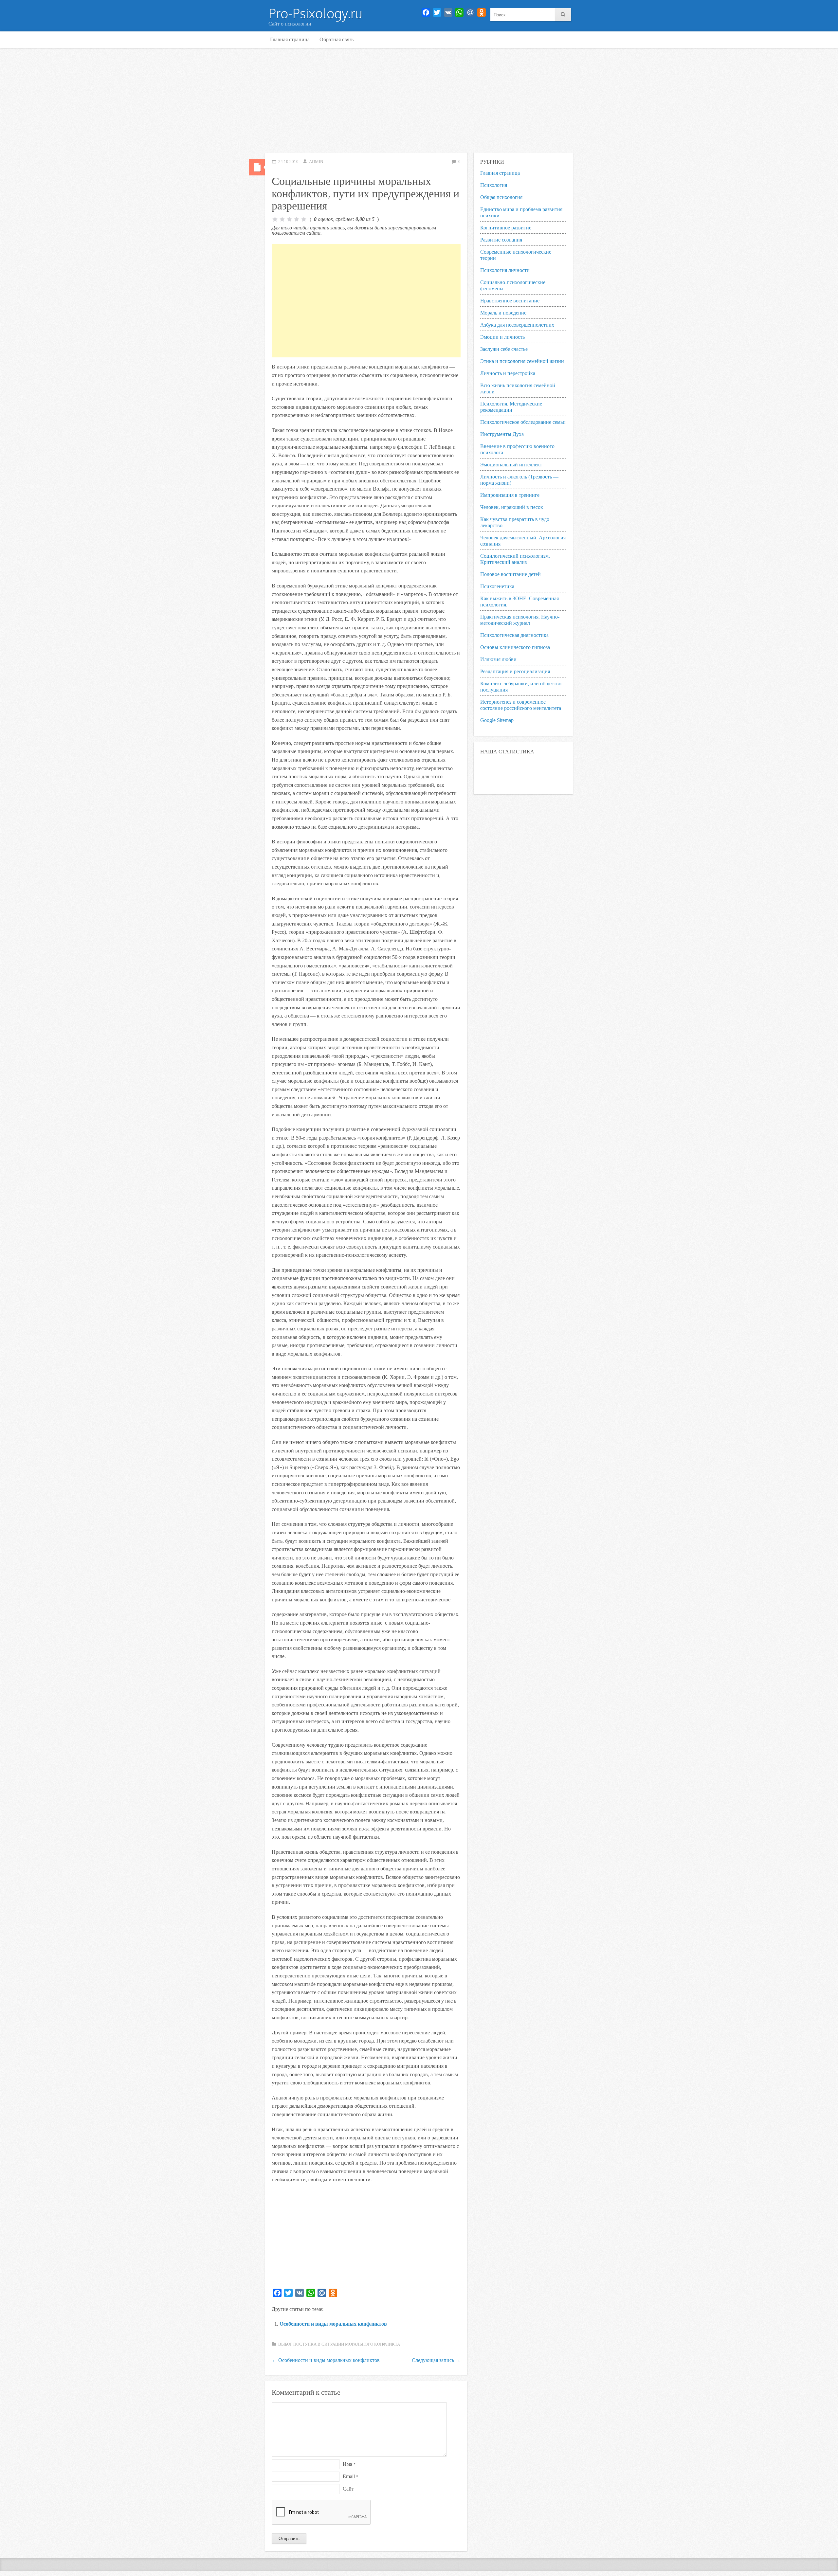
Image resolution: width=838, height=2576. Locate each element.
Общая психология (501, 197)
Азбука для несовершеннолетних (517, 325)
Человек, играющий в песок (512, 507)
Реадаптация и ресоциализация (515, 671)
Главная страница (290, 39)
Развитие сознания (501, 240)
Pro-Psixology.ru (315, 13)
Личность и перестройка (508, 373)
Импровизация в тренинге (510, 495)
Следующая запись (436, 2360)
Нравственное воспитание (510, 301)
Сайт (348, 2489)
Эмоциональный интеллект (511, 465)
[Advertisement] (419, 100)
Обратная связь (337, 39)
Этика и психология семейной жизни (522, 361)
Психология (494, 185)
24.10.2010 (288, 162)
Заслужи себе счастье (504, 349)
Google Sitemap (497, 720)
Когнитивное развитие (506, 228)
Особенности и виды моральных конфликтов (333, 2324)
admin (316, 162)
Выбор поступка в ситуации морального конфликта (339, 2344)
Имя (349, 2464)
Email (350, 2476)
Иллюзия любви (498, 659)
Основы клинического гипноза (515, 647)
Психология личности (505, 270)
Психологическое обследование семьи (523, 422)
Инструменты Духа (502, 434)
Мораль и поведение (503, 313)
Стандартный (257, 167)
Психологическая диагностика (514, 635)
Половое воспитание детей (510, 574)
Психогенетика (497, 586)
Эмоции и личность (502, 337)
